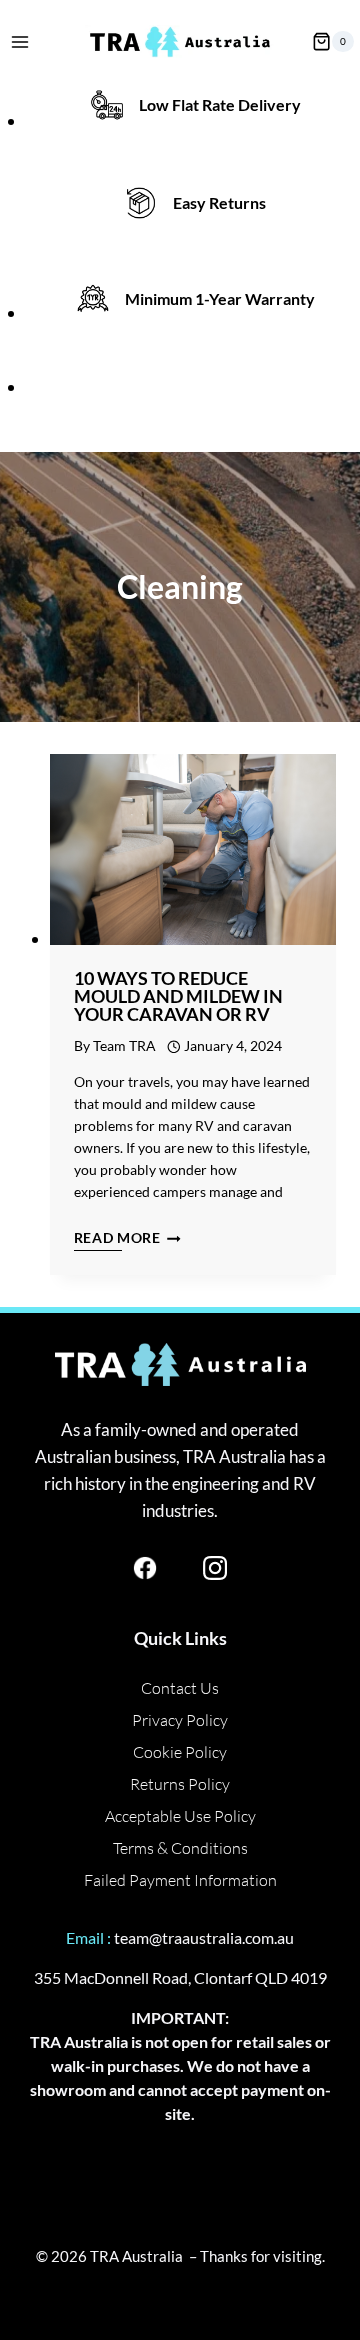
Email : (88, 1937)
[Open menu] (19, 41)
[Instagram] (215, 1568)
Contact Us (180, 1688)
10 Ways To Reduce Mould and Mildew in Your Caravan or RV (178, 996)
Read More (128, 1238)
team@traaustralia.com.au (204, 1937)
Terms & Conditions (180, 1848)
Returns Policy (180, 1784)
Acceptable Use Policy (180, 1816)
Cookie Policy (180, 1752)
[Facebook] (145, 1568)
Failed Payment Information (180, 1880)
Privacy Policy (180, 1720)
